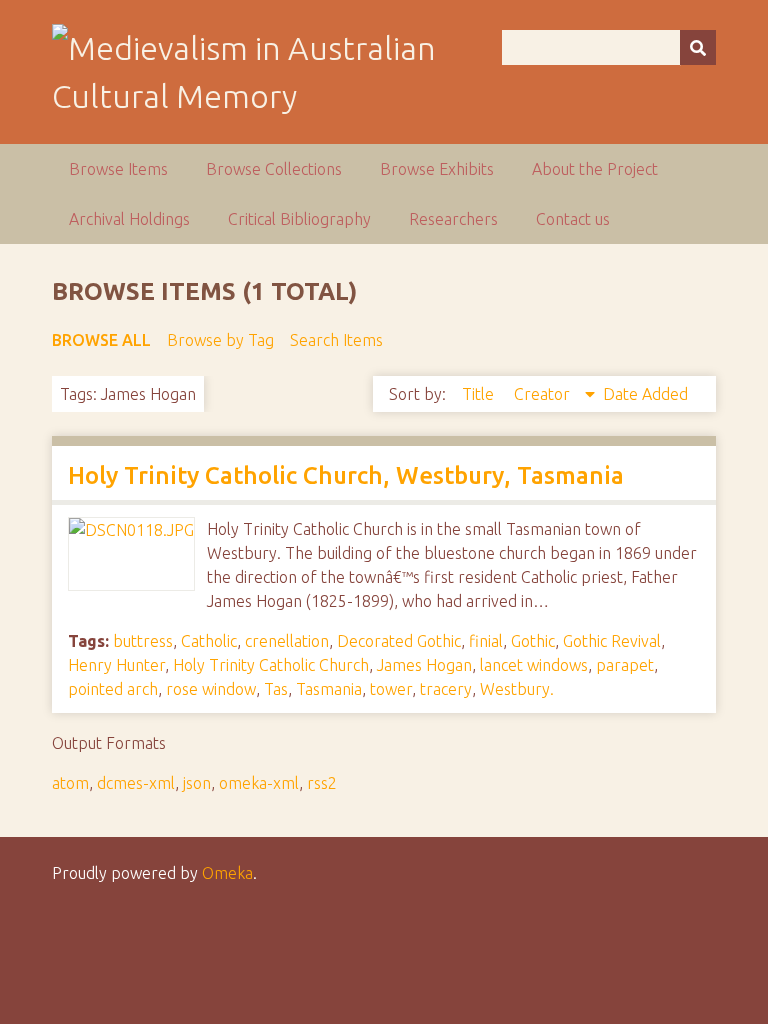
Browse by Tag (220, 340)
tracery (446, 689)
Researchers (453, 219)
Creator (544, 394)
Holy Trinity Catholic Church (271, 665)
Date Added (645, 394)
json (197, 783)
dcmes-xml (136, 783)
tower (391, 689)
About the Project (595, 169)
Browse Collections (274, 169)
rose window (211, 689)
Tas (276, 689)
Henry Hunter (116, 665)
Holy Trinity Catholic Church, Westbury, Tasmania (346, 475)
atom (70, 783)
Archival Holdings (129, 219)
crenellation (287, 641)
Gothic (533, 641)
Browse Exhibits (437, 169)
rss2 (322, 783)
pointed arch (113, 689)
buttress (143, 641)
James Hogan (424, 665)
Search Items (336, 340)
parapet (625, 665)
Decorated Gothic (399, 641)
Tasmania (329, 689)
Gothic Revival (612, 641)
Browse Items (118, 169)
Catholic (209, 641)
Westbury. (517, 689)
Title (480, 394)
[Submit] (698, 47)
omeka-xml (259, 783)
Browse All (101, 340)
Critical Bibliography (299, 219)
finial (486, 641)
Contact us (573, 219)
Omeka (227, 873)
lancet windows (534, 665)
